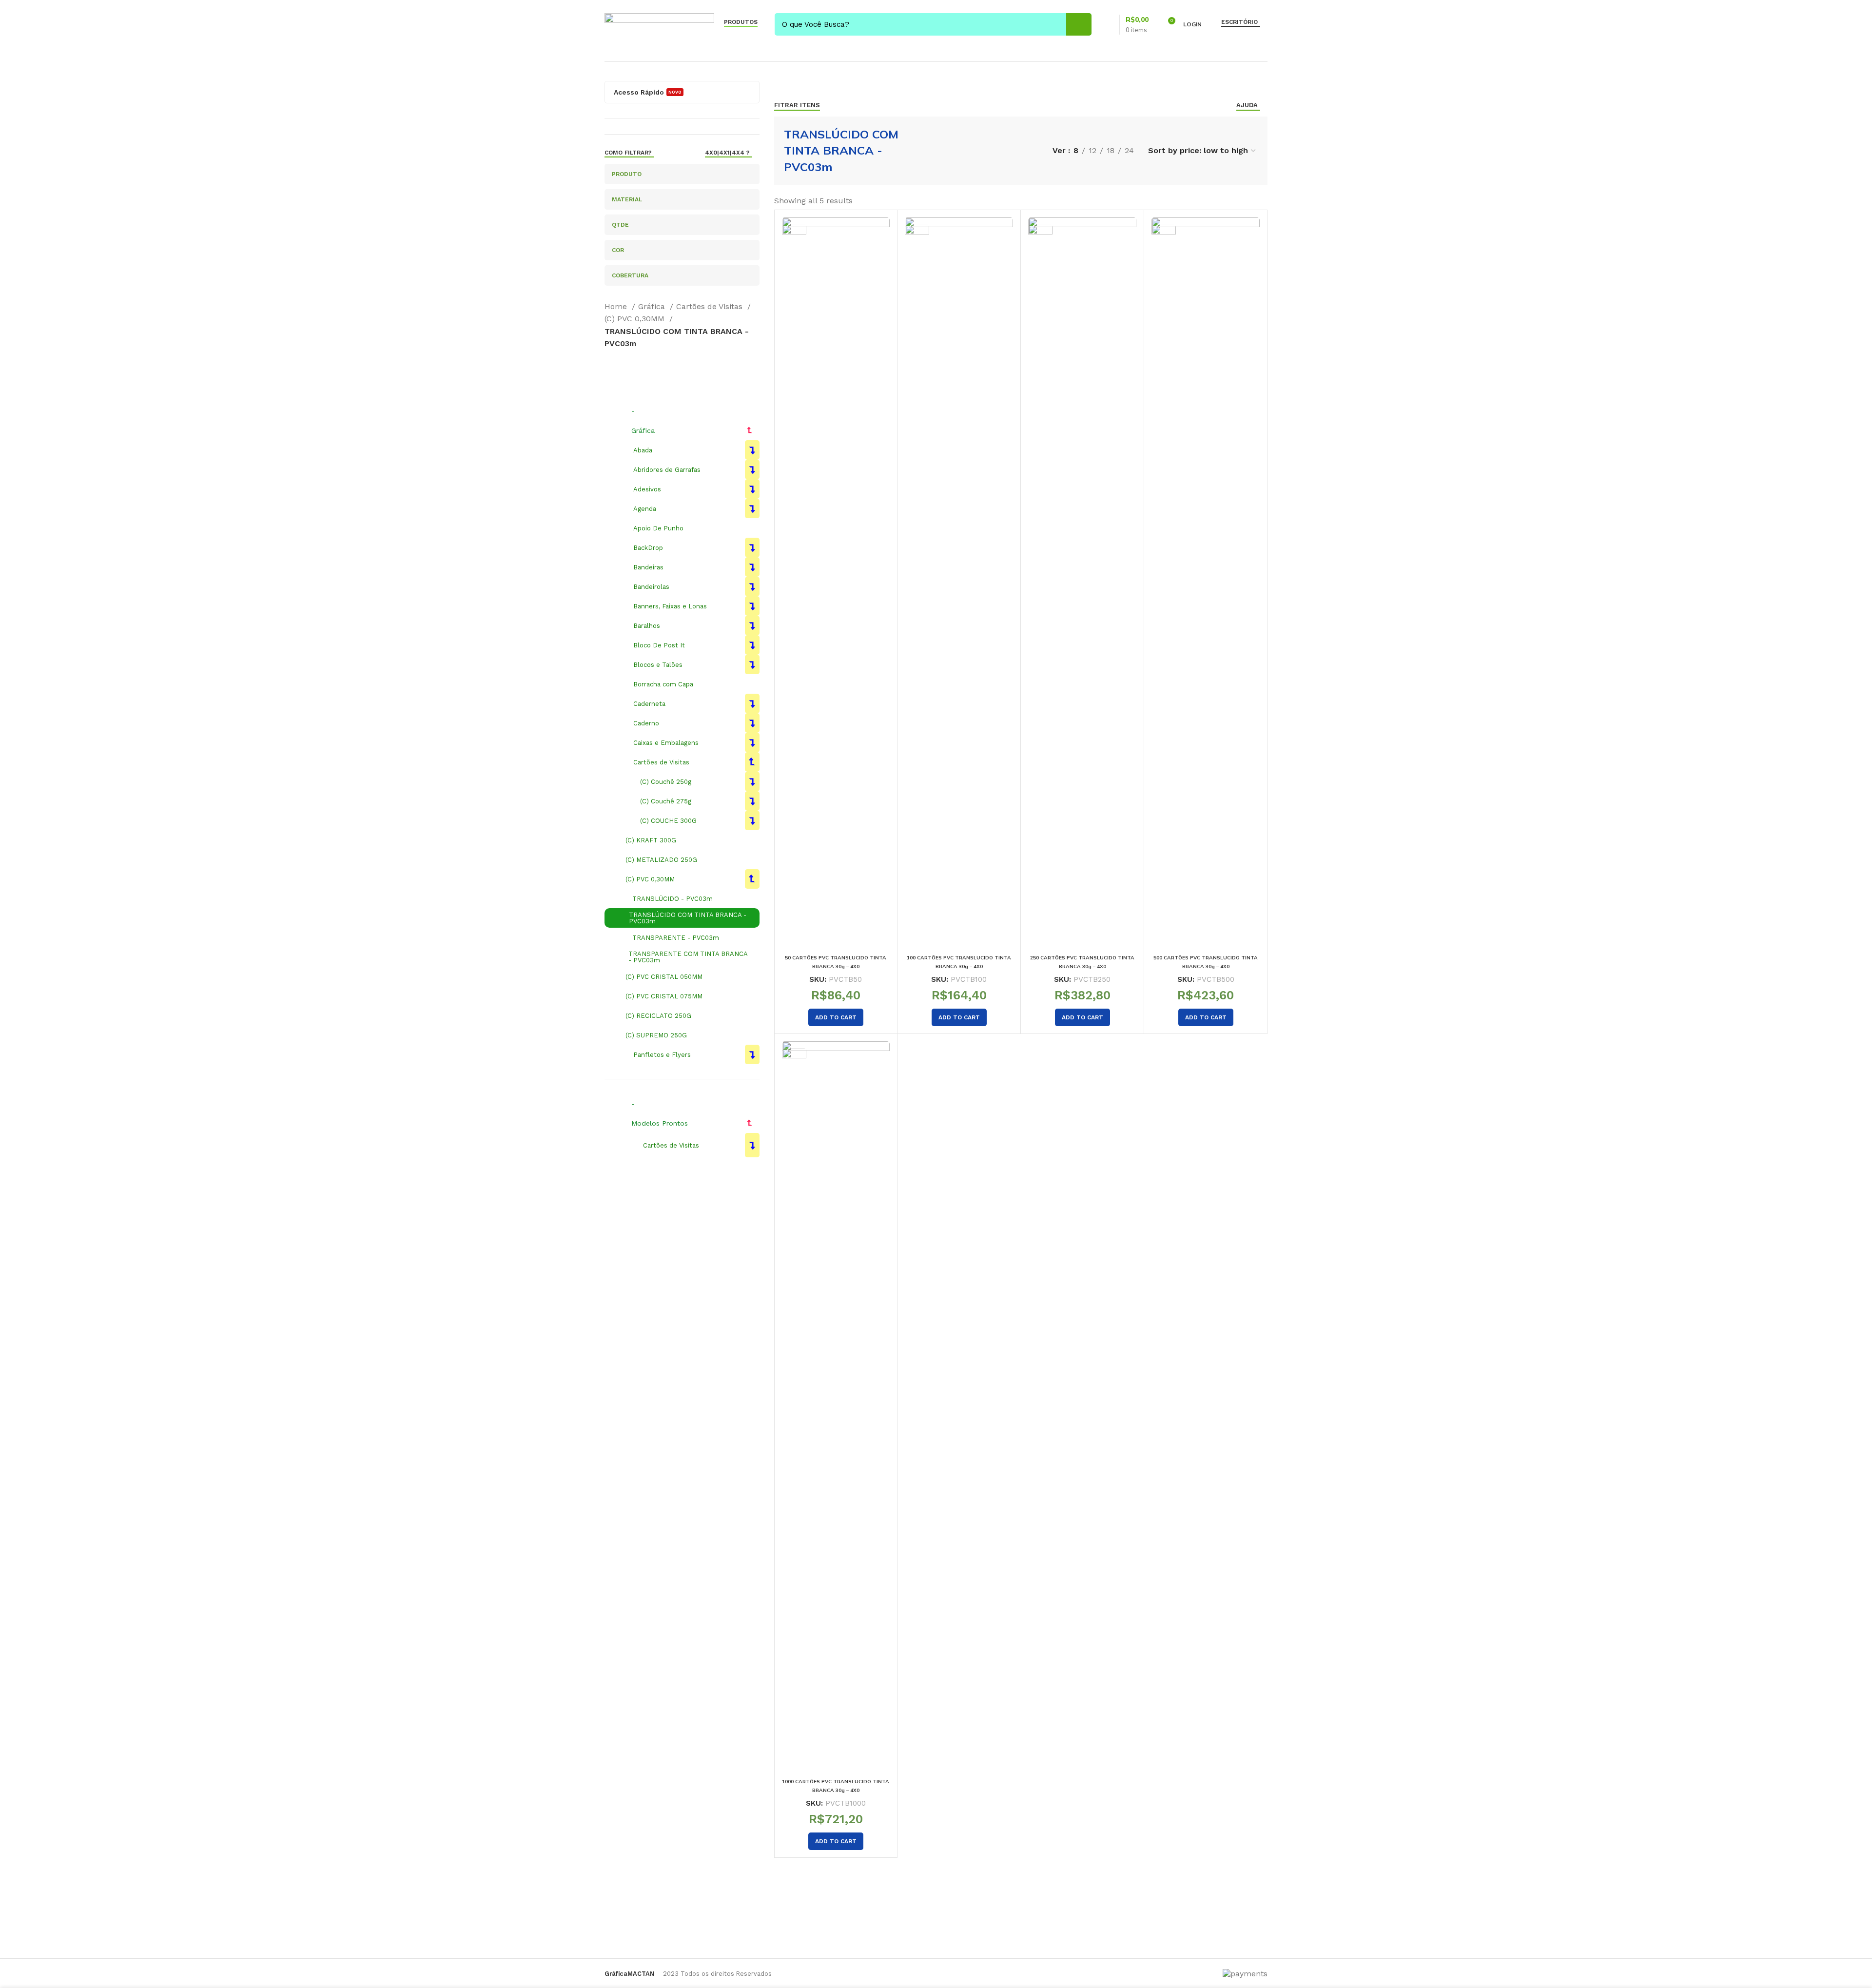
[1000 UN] (836, 1407)
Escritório (1239, 22)
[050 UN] (836, 583)
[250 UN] (1082, 583)
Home (617, 306)
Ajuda (1247, 105)
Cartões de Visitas (711, 306)
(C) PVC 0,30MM (636, 319)
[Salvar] (882, 233)
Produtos (741, 22)
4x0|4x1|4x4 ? (727, 153)
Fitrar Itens (797, 105)
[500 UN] (1206, 583)
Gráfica (653, 306)
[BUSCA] (1079, 24)
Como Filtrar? (628, 153)
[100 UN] (959, 583)
